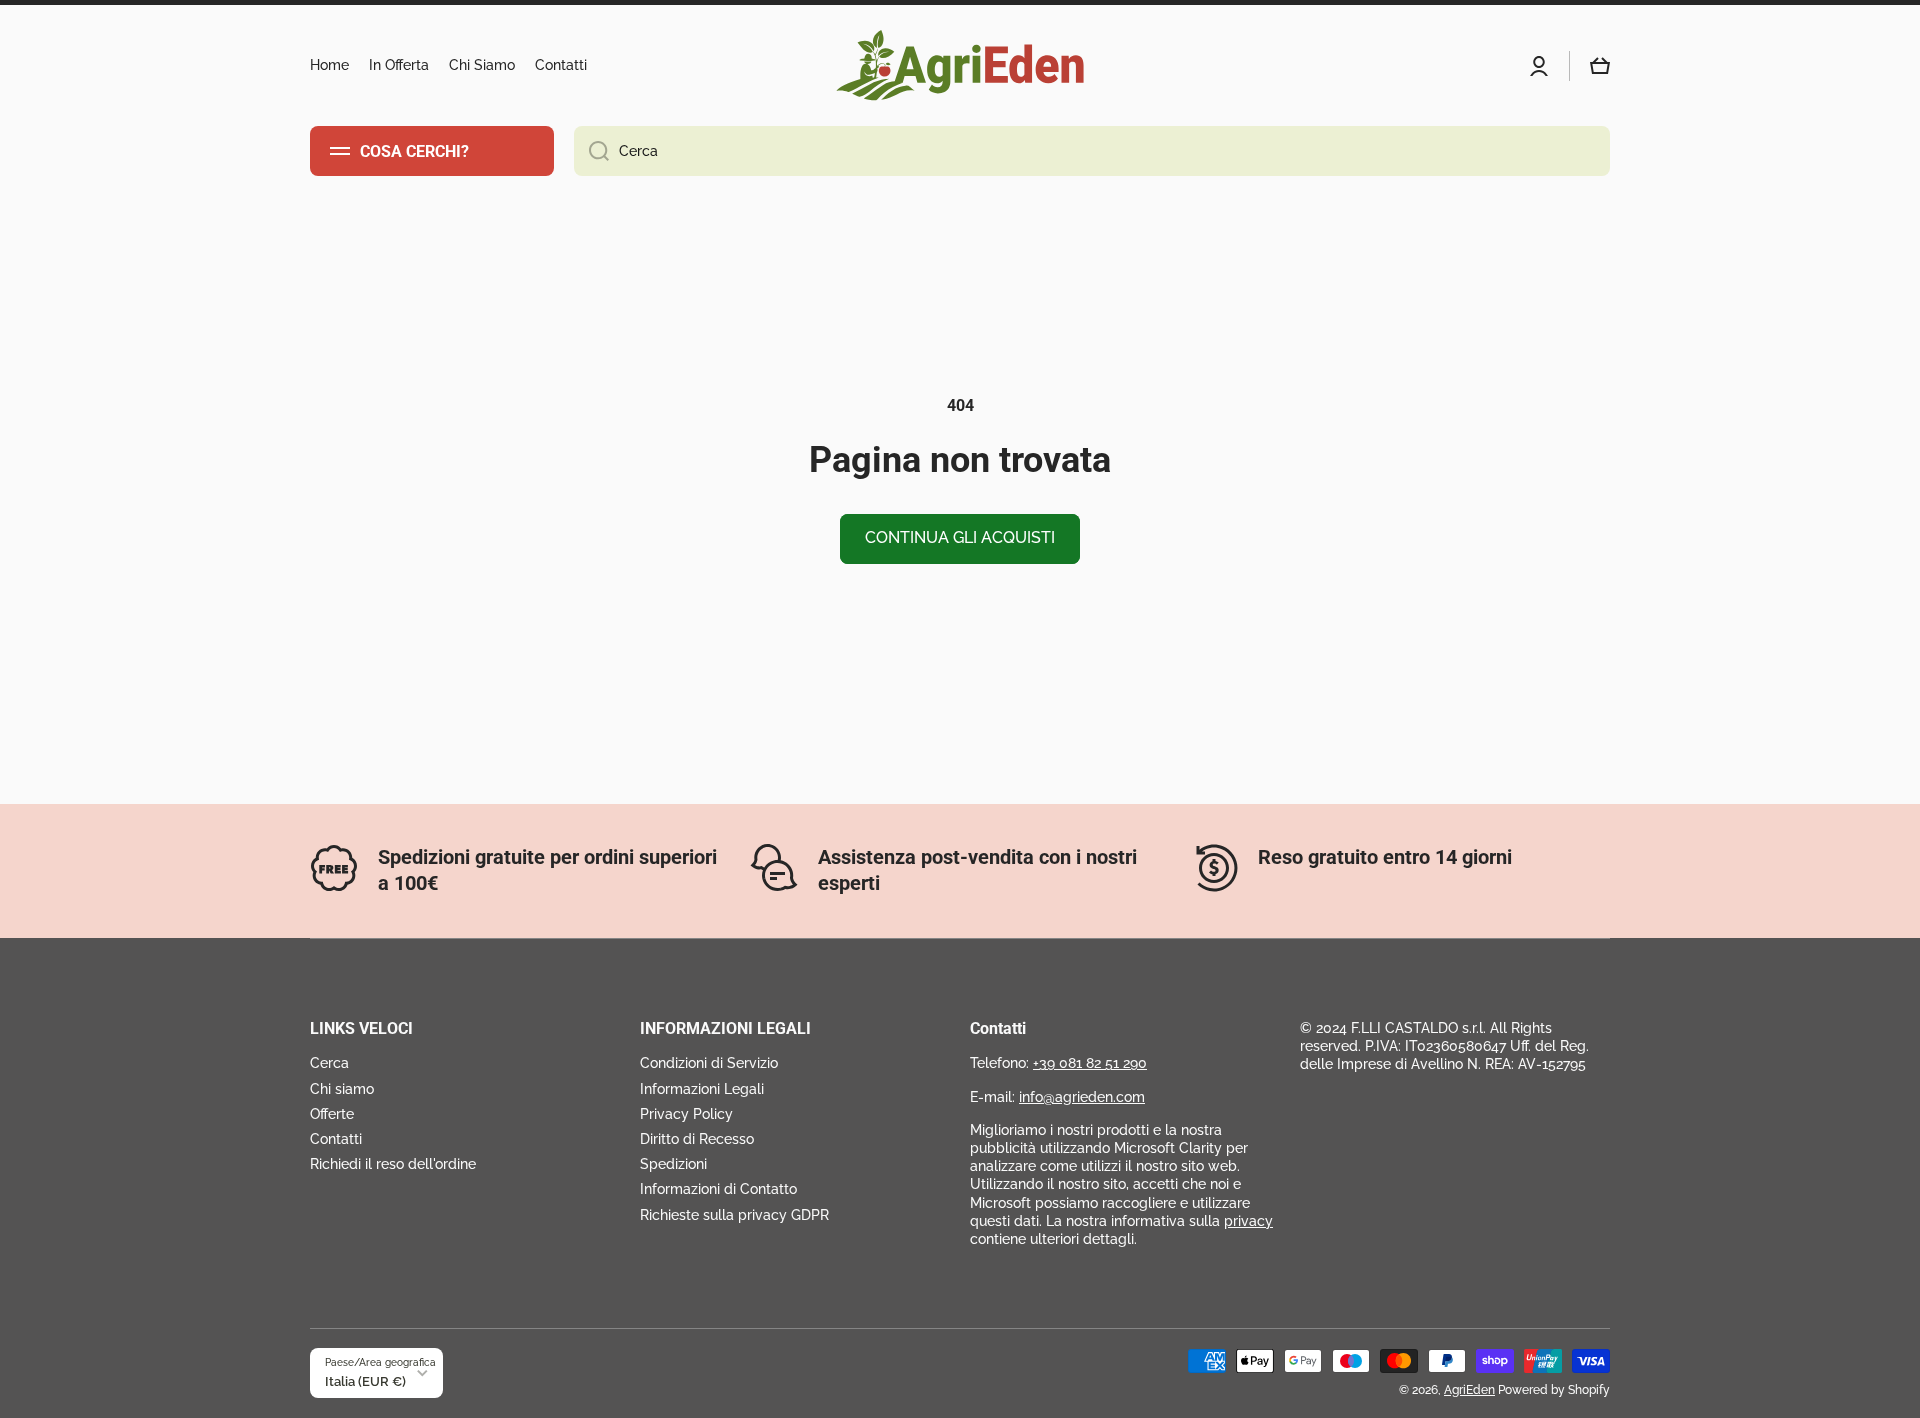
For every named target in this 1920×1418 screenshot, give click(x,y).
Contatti (336, 1139)
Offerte (332, 1114)
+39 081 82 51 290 (1090, 1063)
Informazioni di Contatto (718, 1189)
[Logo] (960, 65)
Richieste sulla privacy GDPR (734, 1215)
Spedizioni (673, 1164)
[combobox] (1092, 151)
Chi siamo (342, 1089)
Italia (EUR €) (365, 1381)
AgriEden (1469, 1390)
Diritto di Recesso (697, 1139)
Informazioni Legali (702, 1089)
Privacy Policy (686, 1114)
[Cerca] (591, 151)
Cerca (329, 1063)
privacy (1248, 1221)
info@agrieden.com (1082, 1097)
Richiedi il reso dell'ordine (393, 1164)
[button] (1600, 66)
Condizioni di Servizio (709, 1063)
